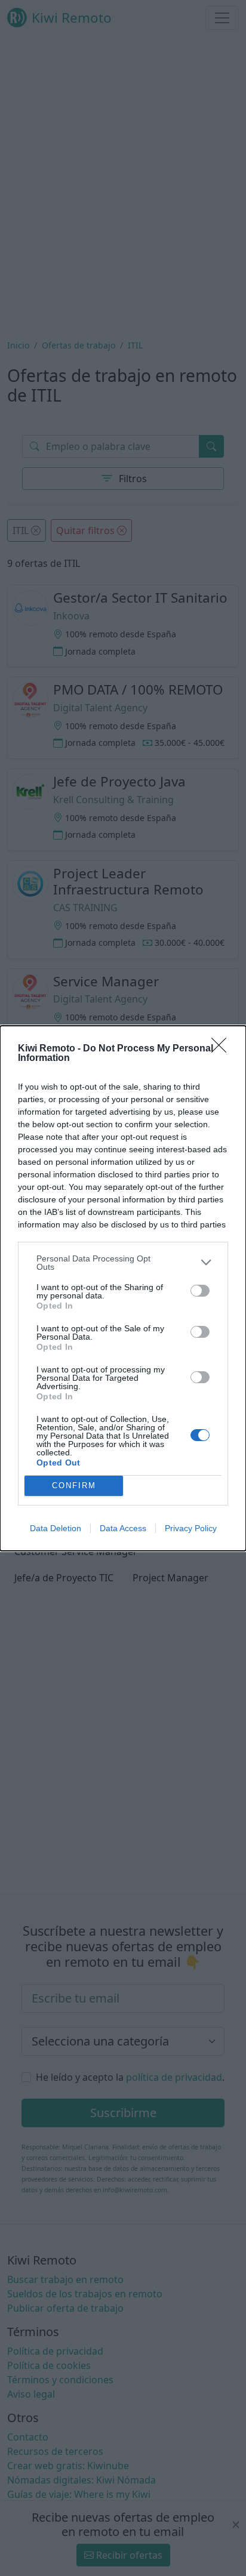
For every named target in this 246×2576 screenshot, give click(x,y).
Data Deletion (56, 1528)
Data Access (123, 1528)
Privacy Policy (191, 1528)
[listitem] (123, 1263)
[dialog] (123, 1288)
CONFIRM (74, 1486)
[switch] (200, 1291)
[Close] (223, 1049)
